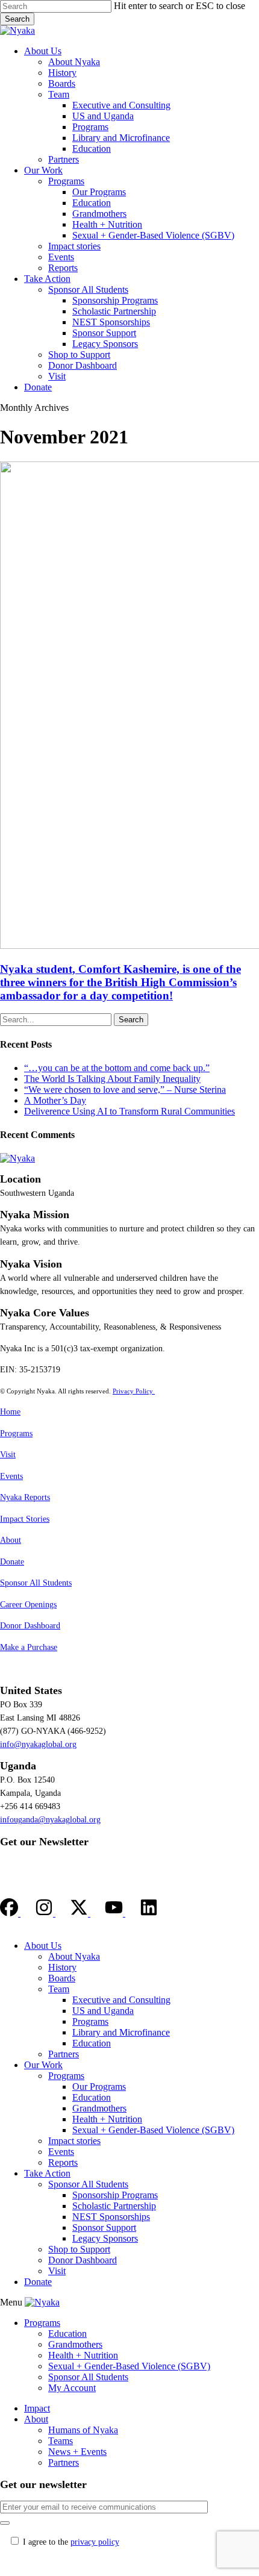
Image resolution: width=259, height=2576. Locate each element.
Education (92, 2043)
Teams (61, 2441)
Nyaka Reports (25, 1497)
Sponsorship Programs (115, 2195)
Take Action (47, 2173)
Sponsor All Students (36, 1583)
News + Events (77, 2452)
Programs (16, 1433)
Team (59, 1989)
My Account (72, 2388)
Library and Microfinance (121, 2032)
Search (17, 19)
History (62, 1967)
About (11, 1540)
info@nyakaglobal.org (38, 1744)
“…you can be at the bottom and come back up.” (117, 1068)
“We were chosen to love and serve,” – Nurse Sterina (125, 1089)
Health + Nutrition (107, 2119)
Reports (63, 2162)
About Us (43, 1946)
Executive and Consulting (121, 2000)
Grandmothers (99, 2108)
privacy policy (95, 2542)
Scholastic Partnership (114, 2206)
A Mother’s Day (55, 1100)
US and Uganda (103, 2011)
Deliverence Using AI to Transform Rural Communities (129, 1111)
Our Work (43, 2065)
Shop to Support (79, 2249)
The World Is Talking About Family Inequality (112, 1079)
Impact (37, 2408)
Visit (8, 1455)
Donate (12, 1562)
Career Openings (28, 1605)
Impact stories (74, 2141)
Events (11, 1476)
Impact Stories (25, 1519)
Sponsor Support (104, 2227)
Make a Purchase (29, 1647)
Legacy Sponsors (105, 2238)
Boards (62, 1978)
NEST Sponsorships (111, 2217)
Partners (64, 2054)
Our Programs (99, 2087)
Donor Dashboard (30, 1626)
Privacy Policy (134, 1391)
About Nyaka (74, 1956)
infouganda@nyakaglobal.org (50, 1820)
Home (10, 1412)
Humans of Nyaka (83, 2430)
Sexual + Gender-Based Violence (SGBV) (153, 2130)
